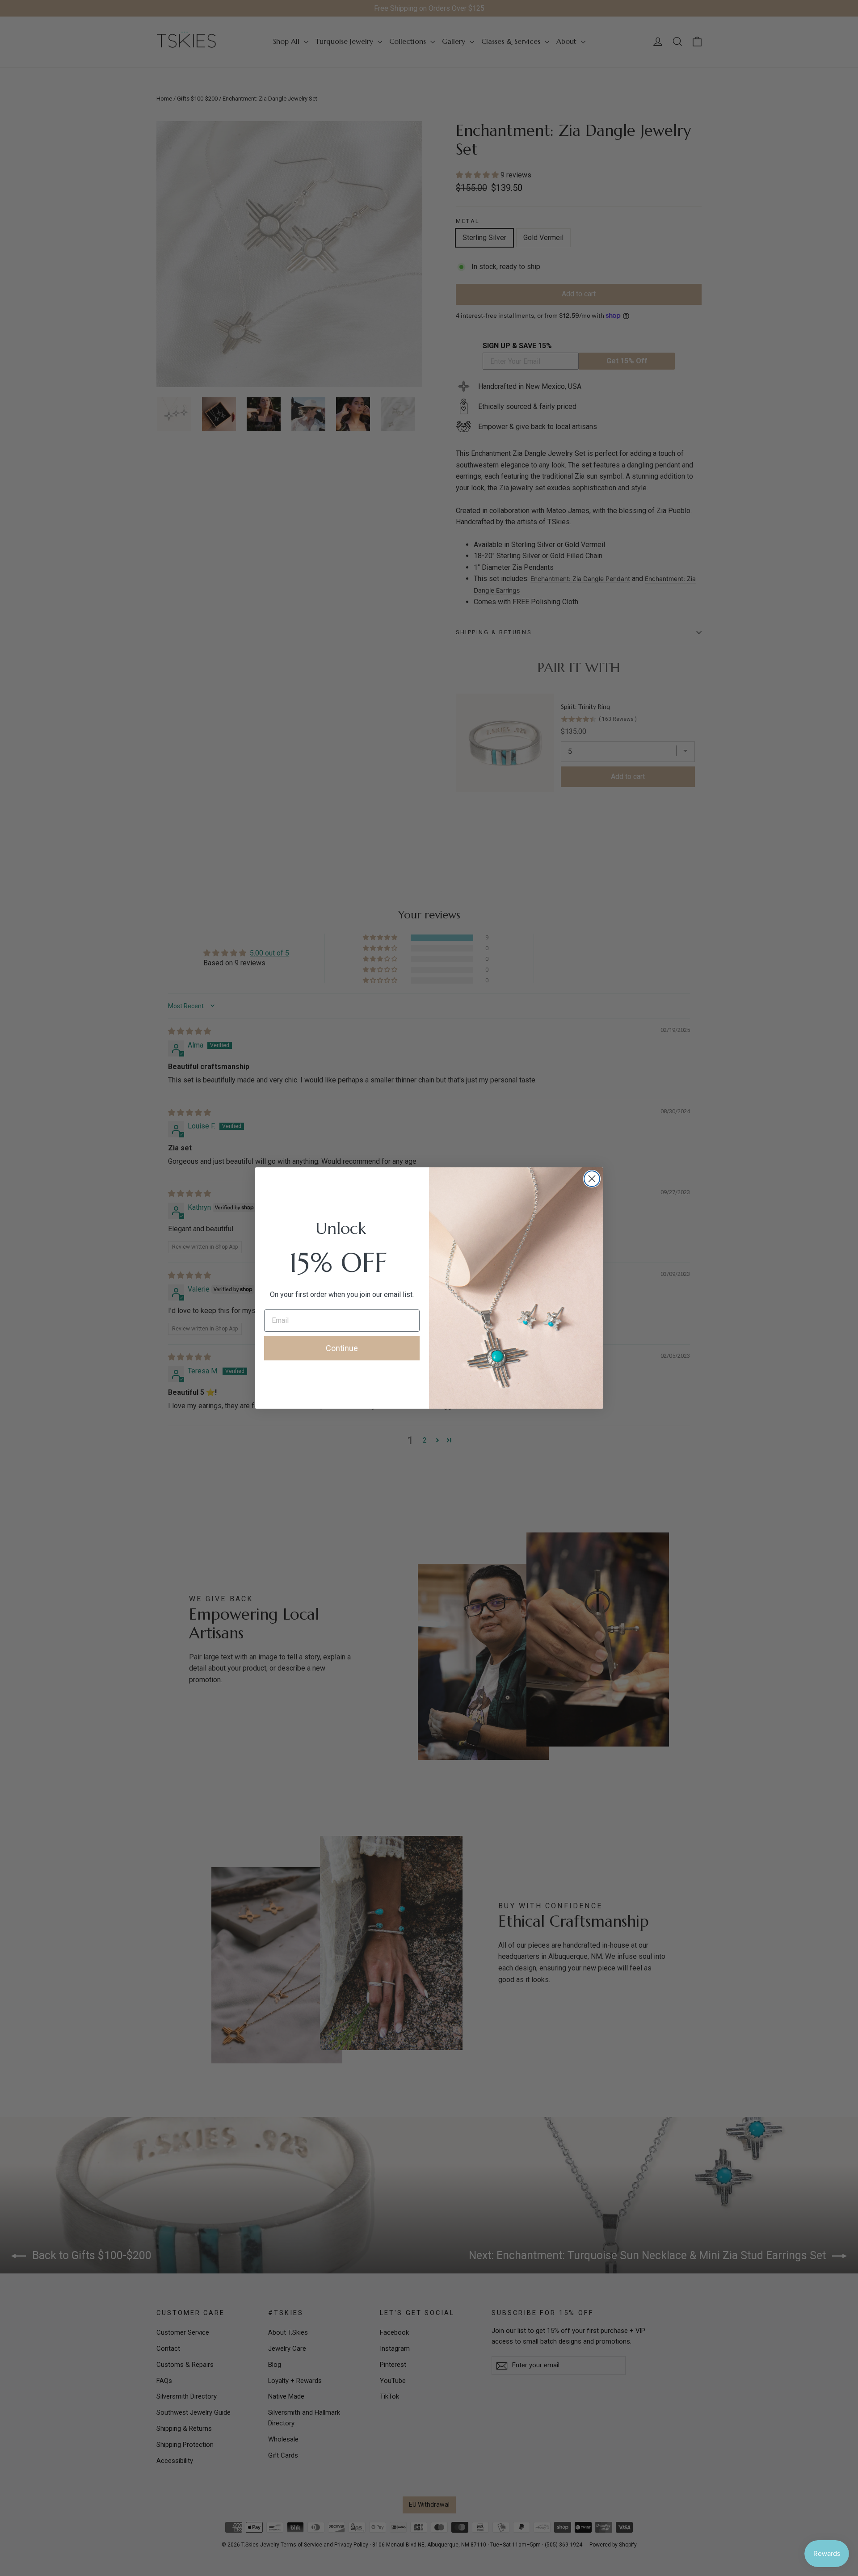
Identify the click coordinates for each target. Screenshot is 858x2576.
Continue (342, 1348)
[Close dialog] (592, 1179)
